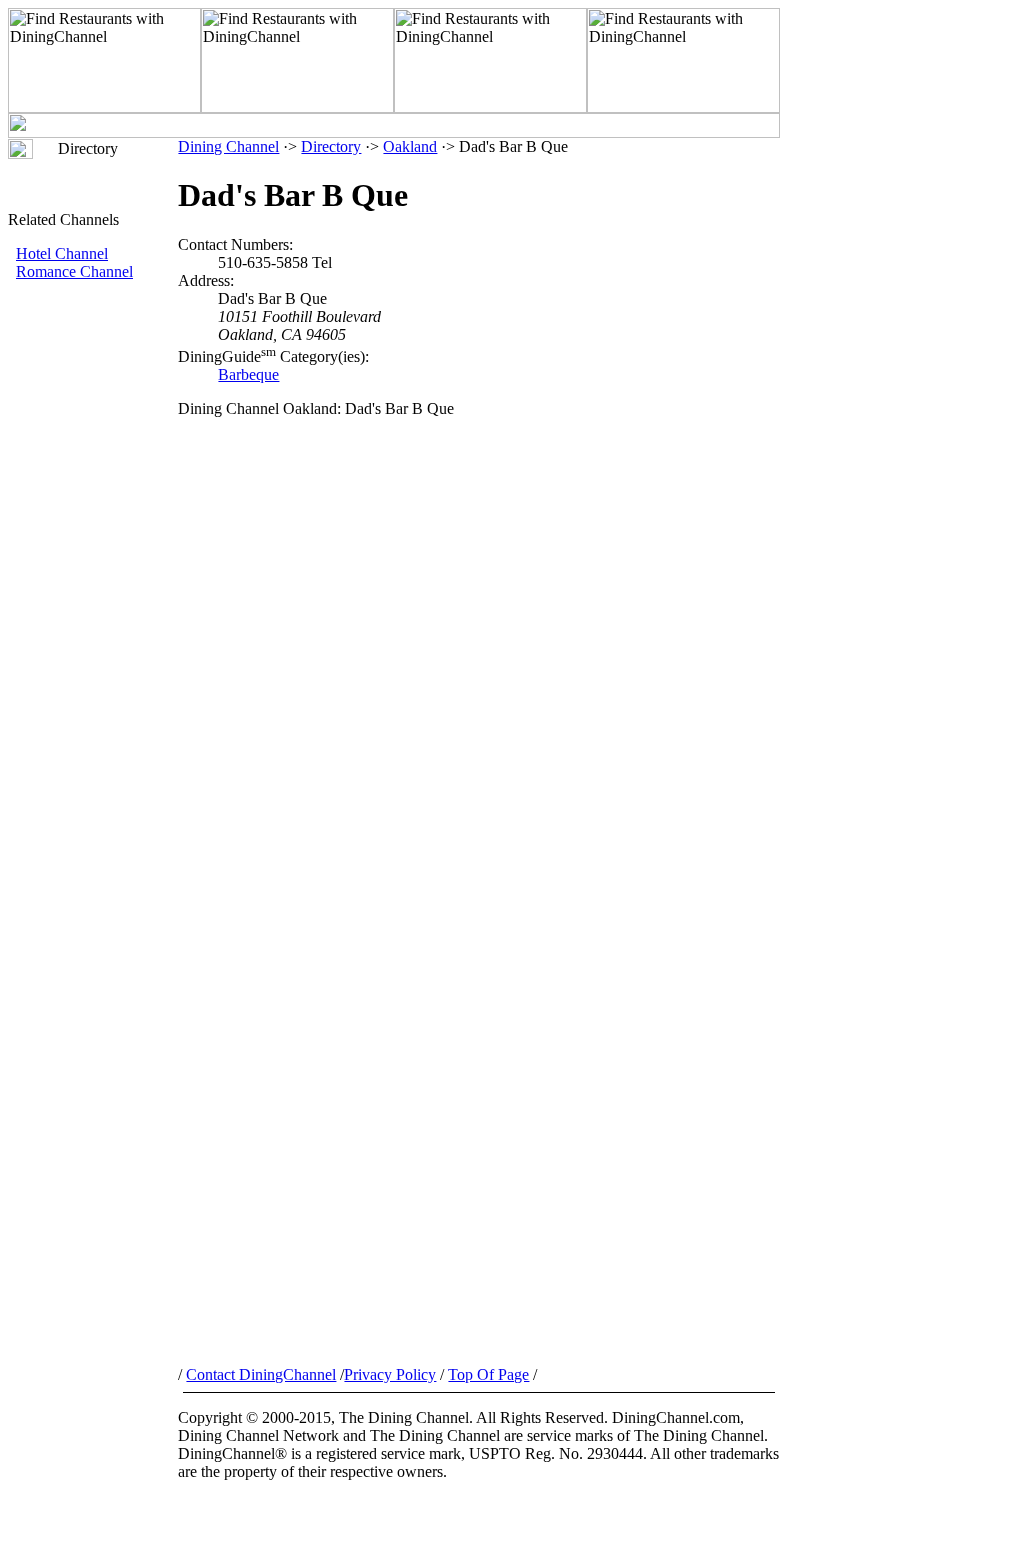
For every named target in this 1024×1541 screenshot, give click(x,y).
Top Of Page (488, 1374)
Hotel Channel (62, 253)
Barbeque (248, 374)
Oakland (410, 146)
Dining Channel (228, 146)
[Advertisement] (93, 617)
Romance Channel (74, 271)
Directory (331, 146)
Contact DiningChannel (261, 1374)
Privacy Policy (390, 1374)
